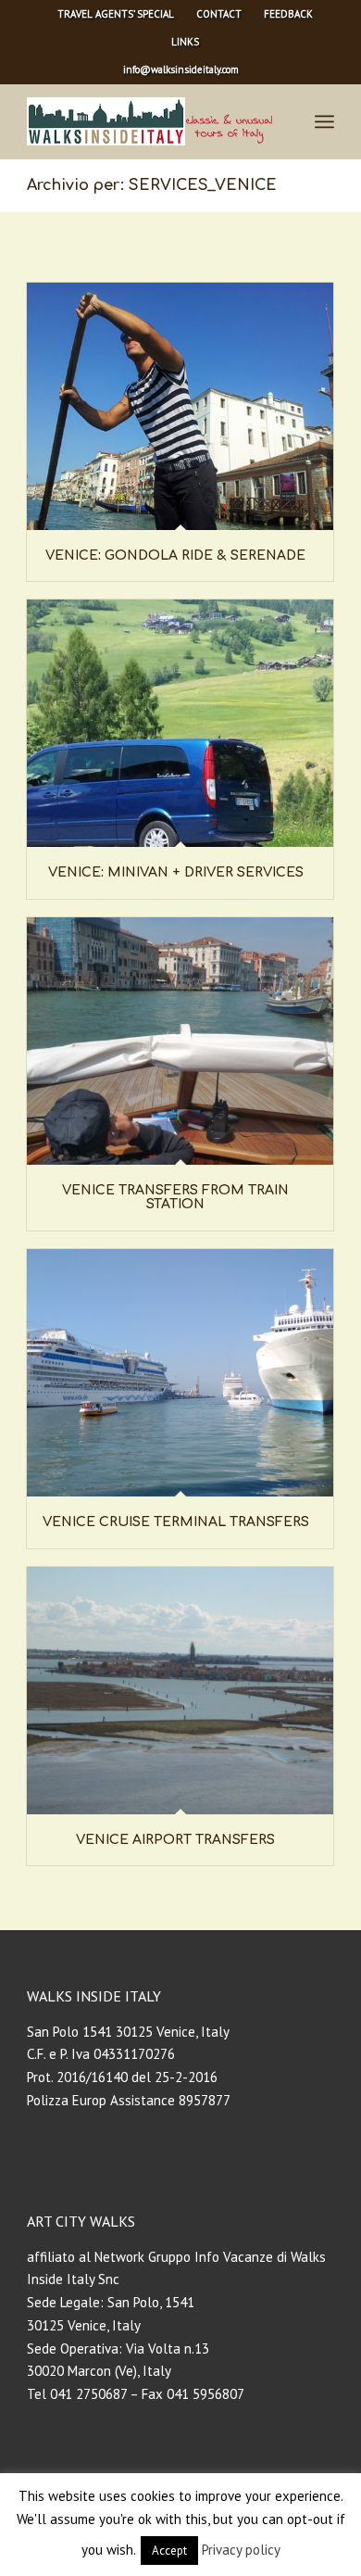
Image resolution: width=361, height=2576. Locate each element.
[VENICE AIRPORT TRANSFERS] (180, 1691)
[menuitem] (116, 14)
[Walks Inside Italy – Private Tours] (149, 121)
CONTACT (219, 14)
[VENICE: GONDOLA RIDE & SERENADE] (180, 406)
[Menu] (324, 121)
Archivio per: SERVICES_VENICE (152, 185)
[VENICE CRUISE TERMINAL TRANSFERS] (180, 1373)
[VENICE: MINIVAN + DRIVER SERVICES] (180, 723)
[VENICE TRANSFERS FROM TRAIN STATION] (180, 1041)
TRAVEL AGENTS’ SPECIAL (116, 14)
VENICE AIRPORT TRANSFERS (175, 1840)
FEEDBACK (288, 14)
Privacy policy (241, 2550)
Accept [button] (169, 2551)
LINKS (185, 42)
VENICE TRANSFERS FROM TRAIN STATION (175, 1197)
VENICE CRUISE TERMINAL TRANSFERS (176, 1522)
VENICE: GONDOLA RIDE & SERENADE (175, 556)
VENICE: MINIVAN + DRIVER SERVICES (176, 872)
